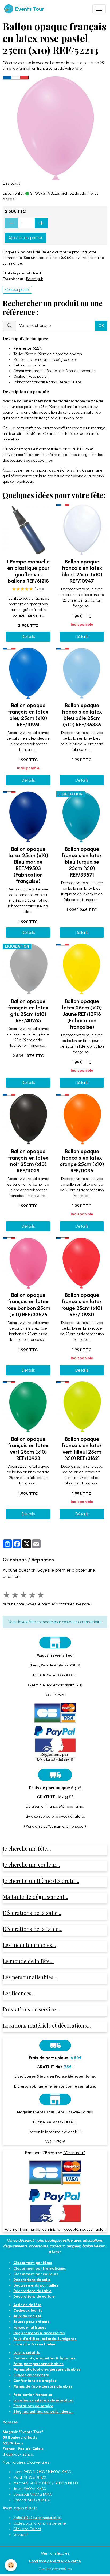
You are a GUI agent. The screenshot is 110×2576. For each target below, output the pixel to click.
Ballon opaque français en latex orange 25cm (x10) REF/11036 (82, 1161)
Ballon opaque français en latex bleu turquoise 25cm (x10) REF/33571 (82, 862)
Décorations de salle (32, 2280)
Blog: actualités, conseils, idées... (43, 2412)
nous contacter (93, 2230)
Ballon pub (35, 279)
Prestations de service (33, 2406)
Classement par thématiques (40, 2268)
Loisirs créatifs (27, 2353)
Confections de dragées (35, 2381)
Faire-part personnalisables (38, 2364)
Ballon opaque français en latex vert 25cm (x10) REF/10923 (28, 1449)
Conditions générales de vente (55, 2561)
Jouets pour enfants (31, 2322)
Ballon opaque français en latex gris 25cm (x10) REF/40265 (28, 1011)
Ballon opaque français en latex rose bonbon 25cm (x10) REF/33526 (28, 1305)
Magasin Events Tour (55, 1655)
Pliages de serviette (31, 2375)
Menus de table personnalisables (43, 2386)
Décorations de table (32, 2291)
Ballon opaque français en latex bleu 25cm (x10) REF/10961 (28, 715)
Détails (28, 636)
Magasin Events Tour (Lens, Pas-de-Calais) (55, 2112)
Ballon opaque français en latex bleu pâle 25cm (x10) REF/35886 (82, 715)
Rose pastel (38, 376)
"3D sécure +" (74, 2153)
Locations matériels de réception (43, 2400)
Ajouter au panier (25, 238)
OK (101, 326)
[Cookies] (11, 2565)
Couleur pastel (17, 290)
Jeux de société (27, 2316)
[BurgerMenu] (99, 9)
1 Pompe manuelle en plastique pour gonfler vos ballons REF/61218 (28, 571)
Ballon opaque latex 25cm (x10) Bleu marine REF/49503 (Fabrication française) (28, 865)
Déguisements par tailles (36, 2285)
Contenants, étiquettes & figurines (44, 2358)
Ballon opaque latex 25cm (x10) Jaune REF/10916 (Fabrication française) (82, 1014)
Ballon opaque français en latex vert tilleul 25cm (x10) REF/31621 (82, 1449)
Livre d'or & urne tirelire (34, 2344)
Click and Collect (27, 2529)
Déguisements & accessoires (39, 2333)
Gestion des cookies (55, 2569)
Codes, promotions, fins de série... (41, 2523)
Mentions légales (55, 2553)
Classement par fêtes (33, 2263)
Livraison (33, 1807)
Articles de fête (27, 2305)
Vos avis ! (21, 2535)
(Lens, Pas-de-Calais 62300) (55, 1665)
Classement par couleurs (36, 2274)
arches (71, 455)
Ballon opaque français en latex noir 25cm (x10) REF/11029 (28, 1161)
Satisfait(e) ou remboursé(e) (37, 2518)
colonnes (45, 460)
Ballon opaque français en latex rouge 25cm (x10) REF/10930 (82, 1305)
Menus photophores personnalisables (47, 2369)
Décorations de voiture (34, 2297)
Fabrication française (33, 2395)
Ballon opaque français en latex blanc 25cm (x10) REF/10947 (82, 571)
